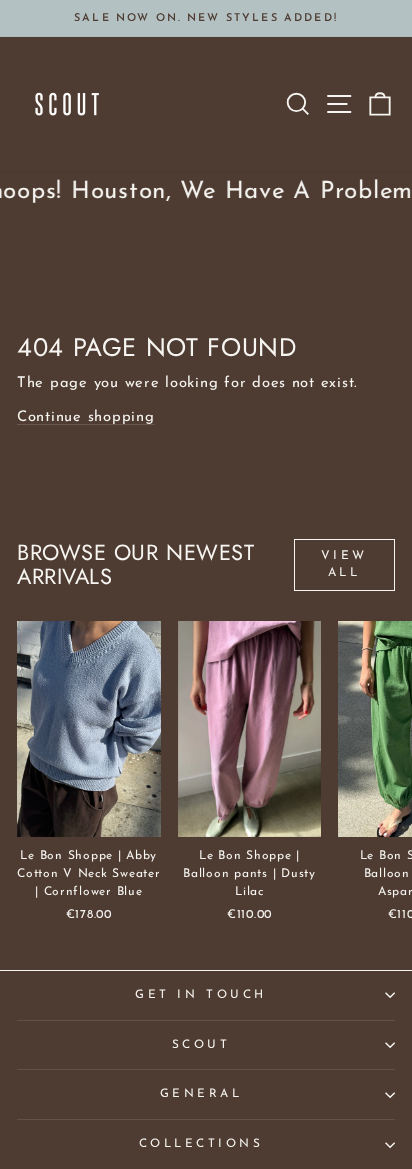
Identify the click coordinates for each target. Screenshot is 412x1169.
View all (344, 564)
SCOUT (201, 1045)
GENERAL (201, 1094)
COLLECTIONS (201, 1144)
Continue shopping (86, 417)
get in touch (200, 995)
